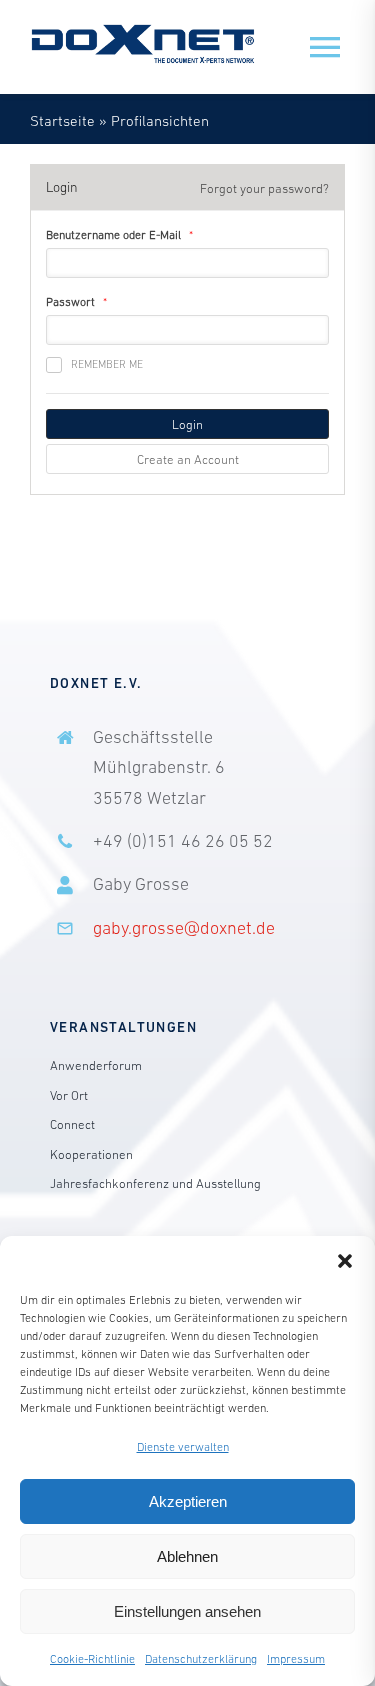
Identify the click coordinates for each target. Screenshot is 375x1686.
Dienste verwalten (183, 1447)
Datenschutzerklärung (201, 1659)
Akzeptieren (188, 1501)
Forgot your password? (264, 188)
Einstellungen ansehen (187, 1611)
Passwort (70, 302)
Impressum (296, 1659)
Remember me (107, 364)
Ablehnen (187, 1556)
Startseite (62, 120)
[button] (345, 1261)
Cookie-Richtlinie (92, 1659)
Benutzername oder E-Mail (113, 235)
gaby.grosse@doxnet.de (184, 928)
